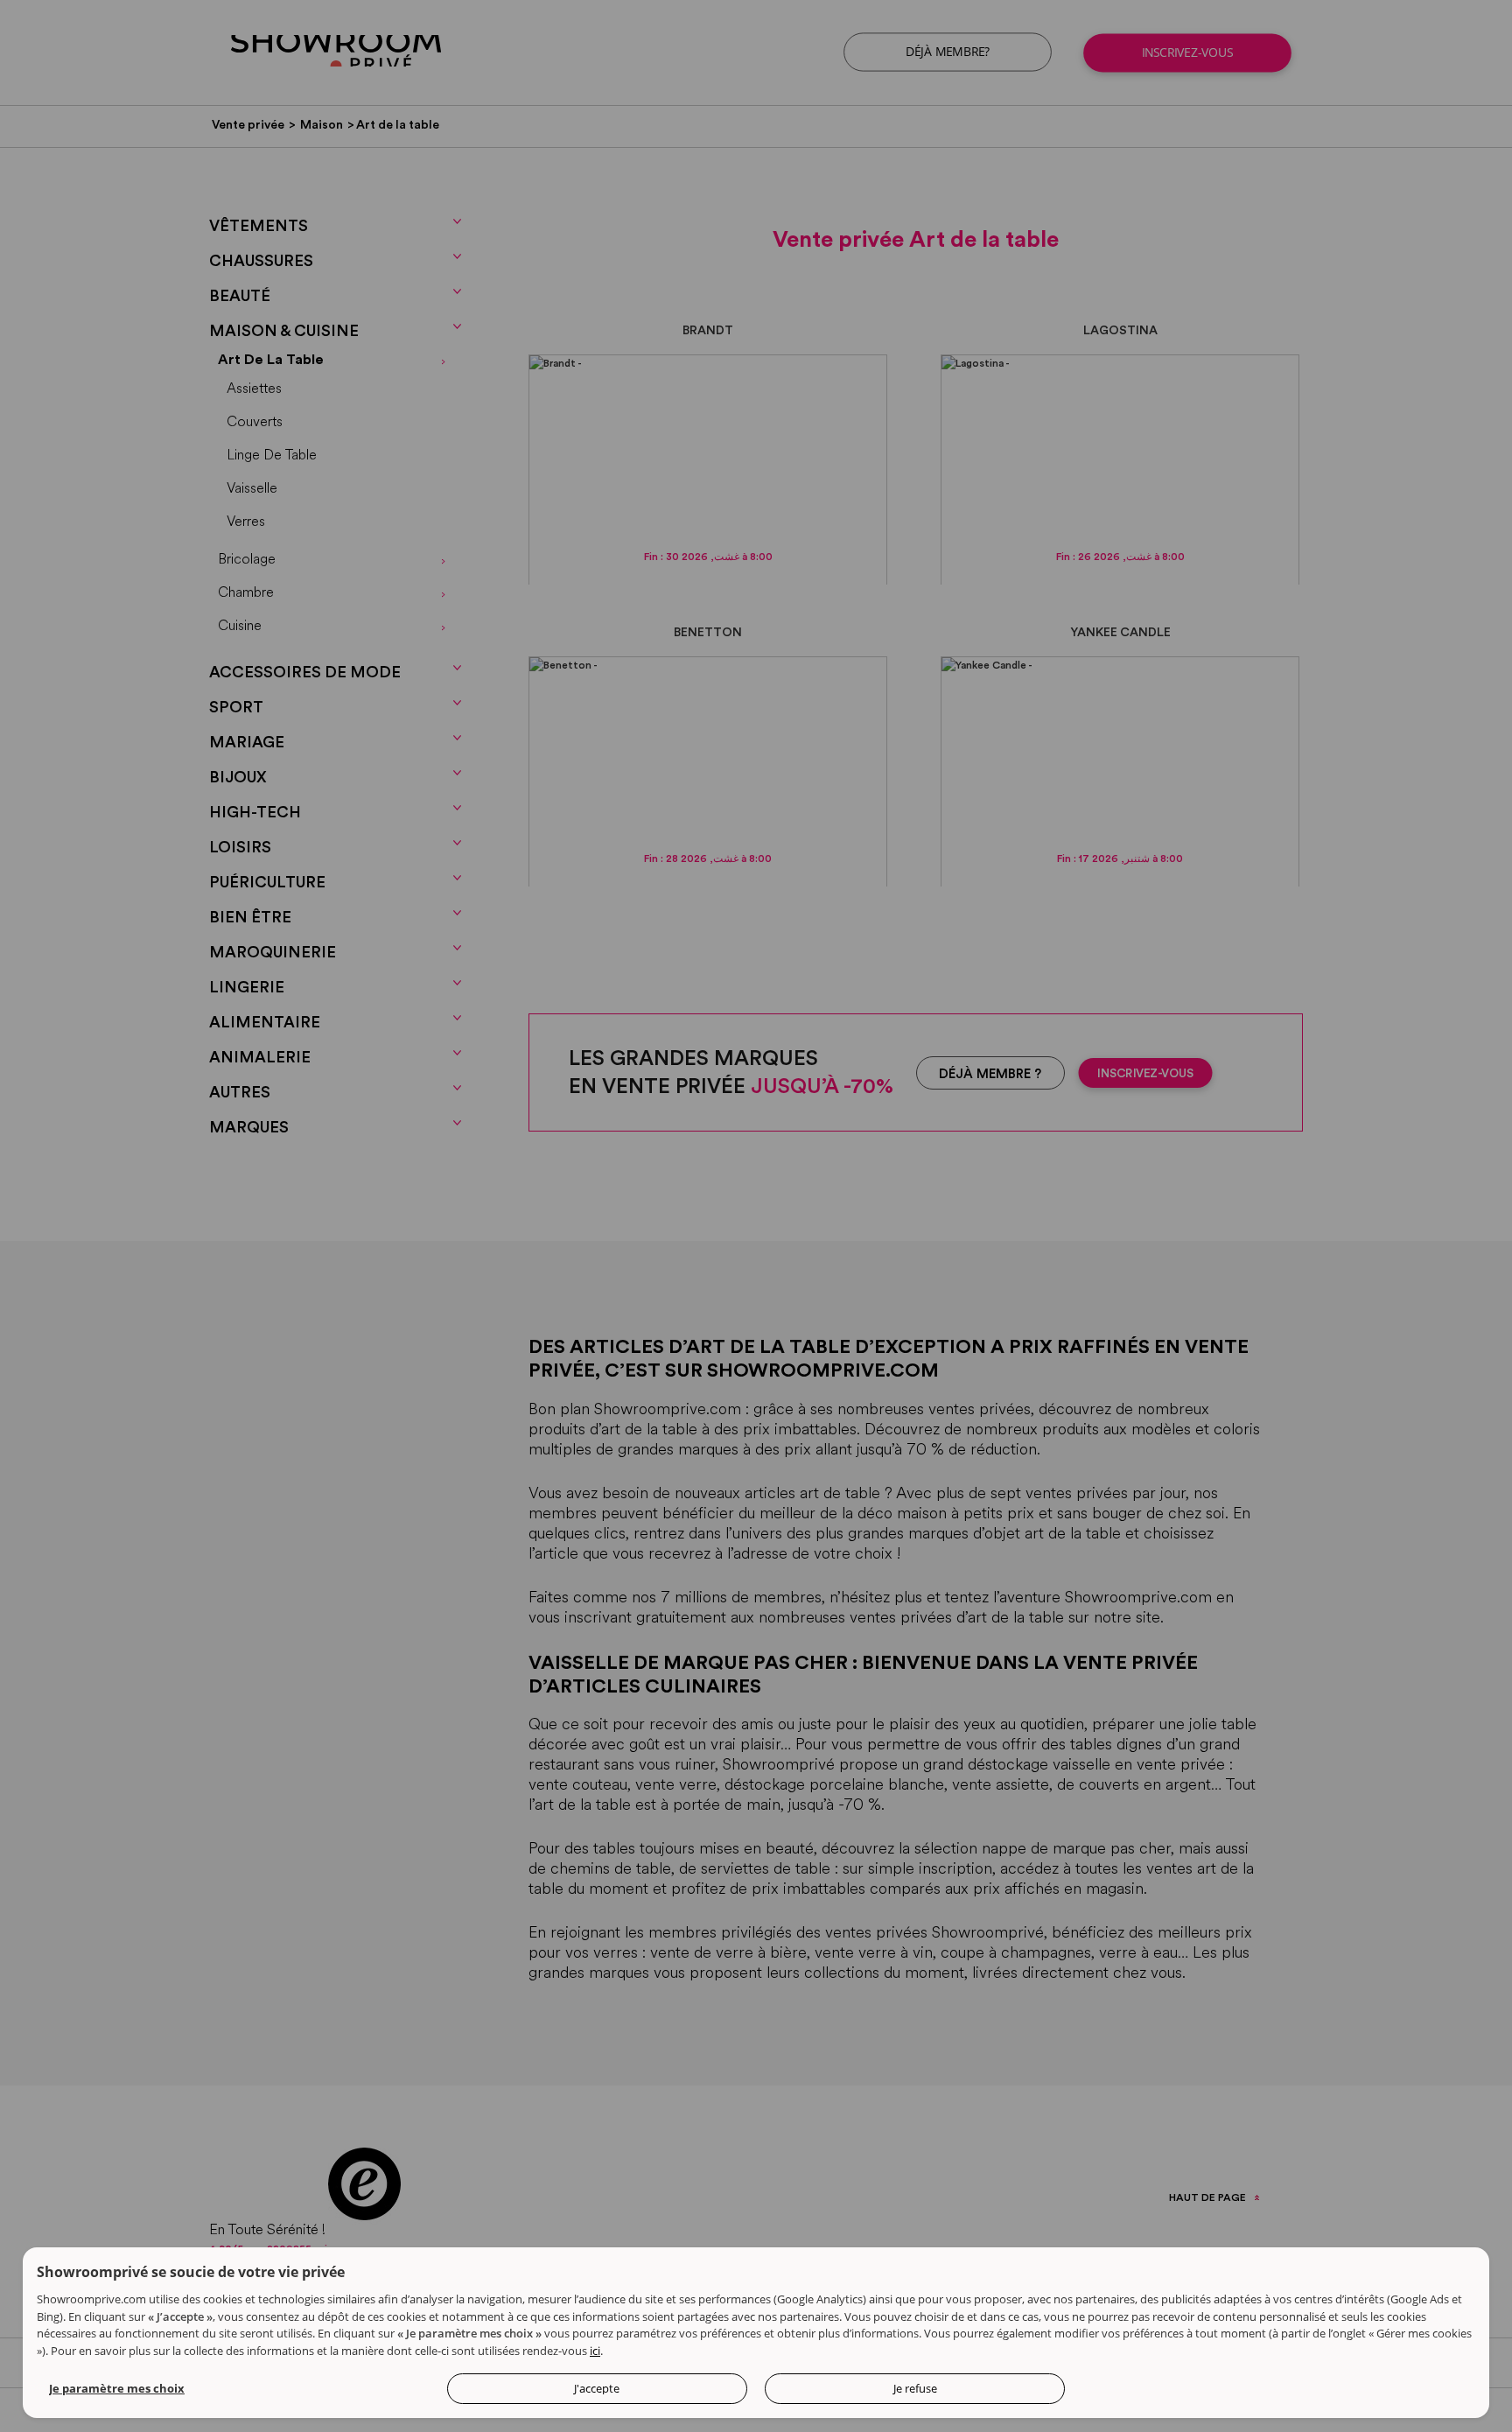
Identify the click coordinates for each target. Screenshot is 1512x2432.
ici (595, 2351)
